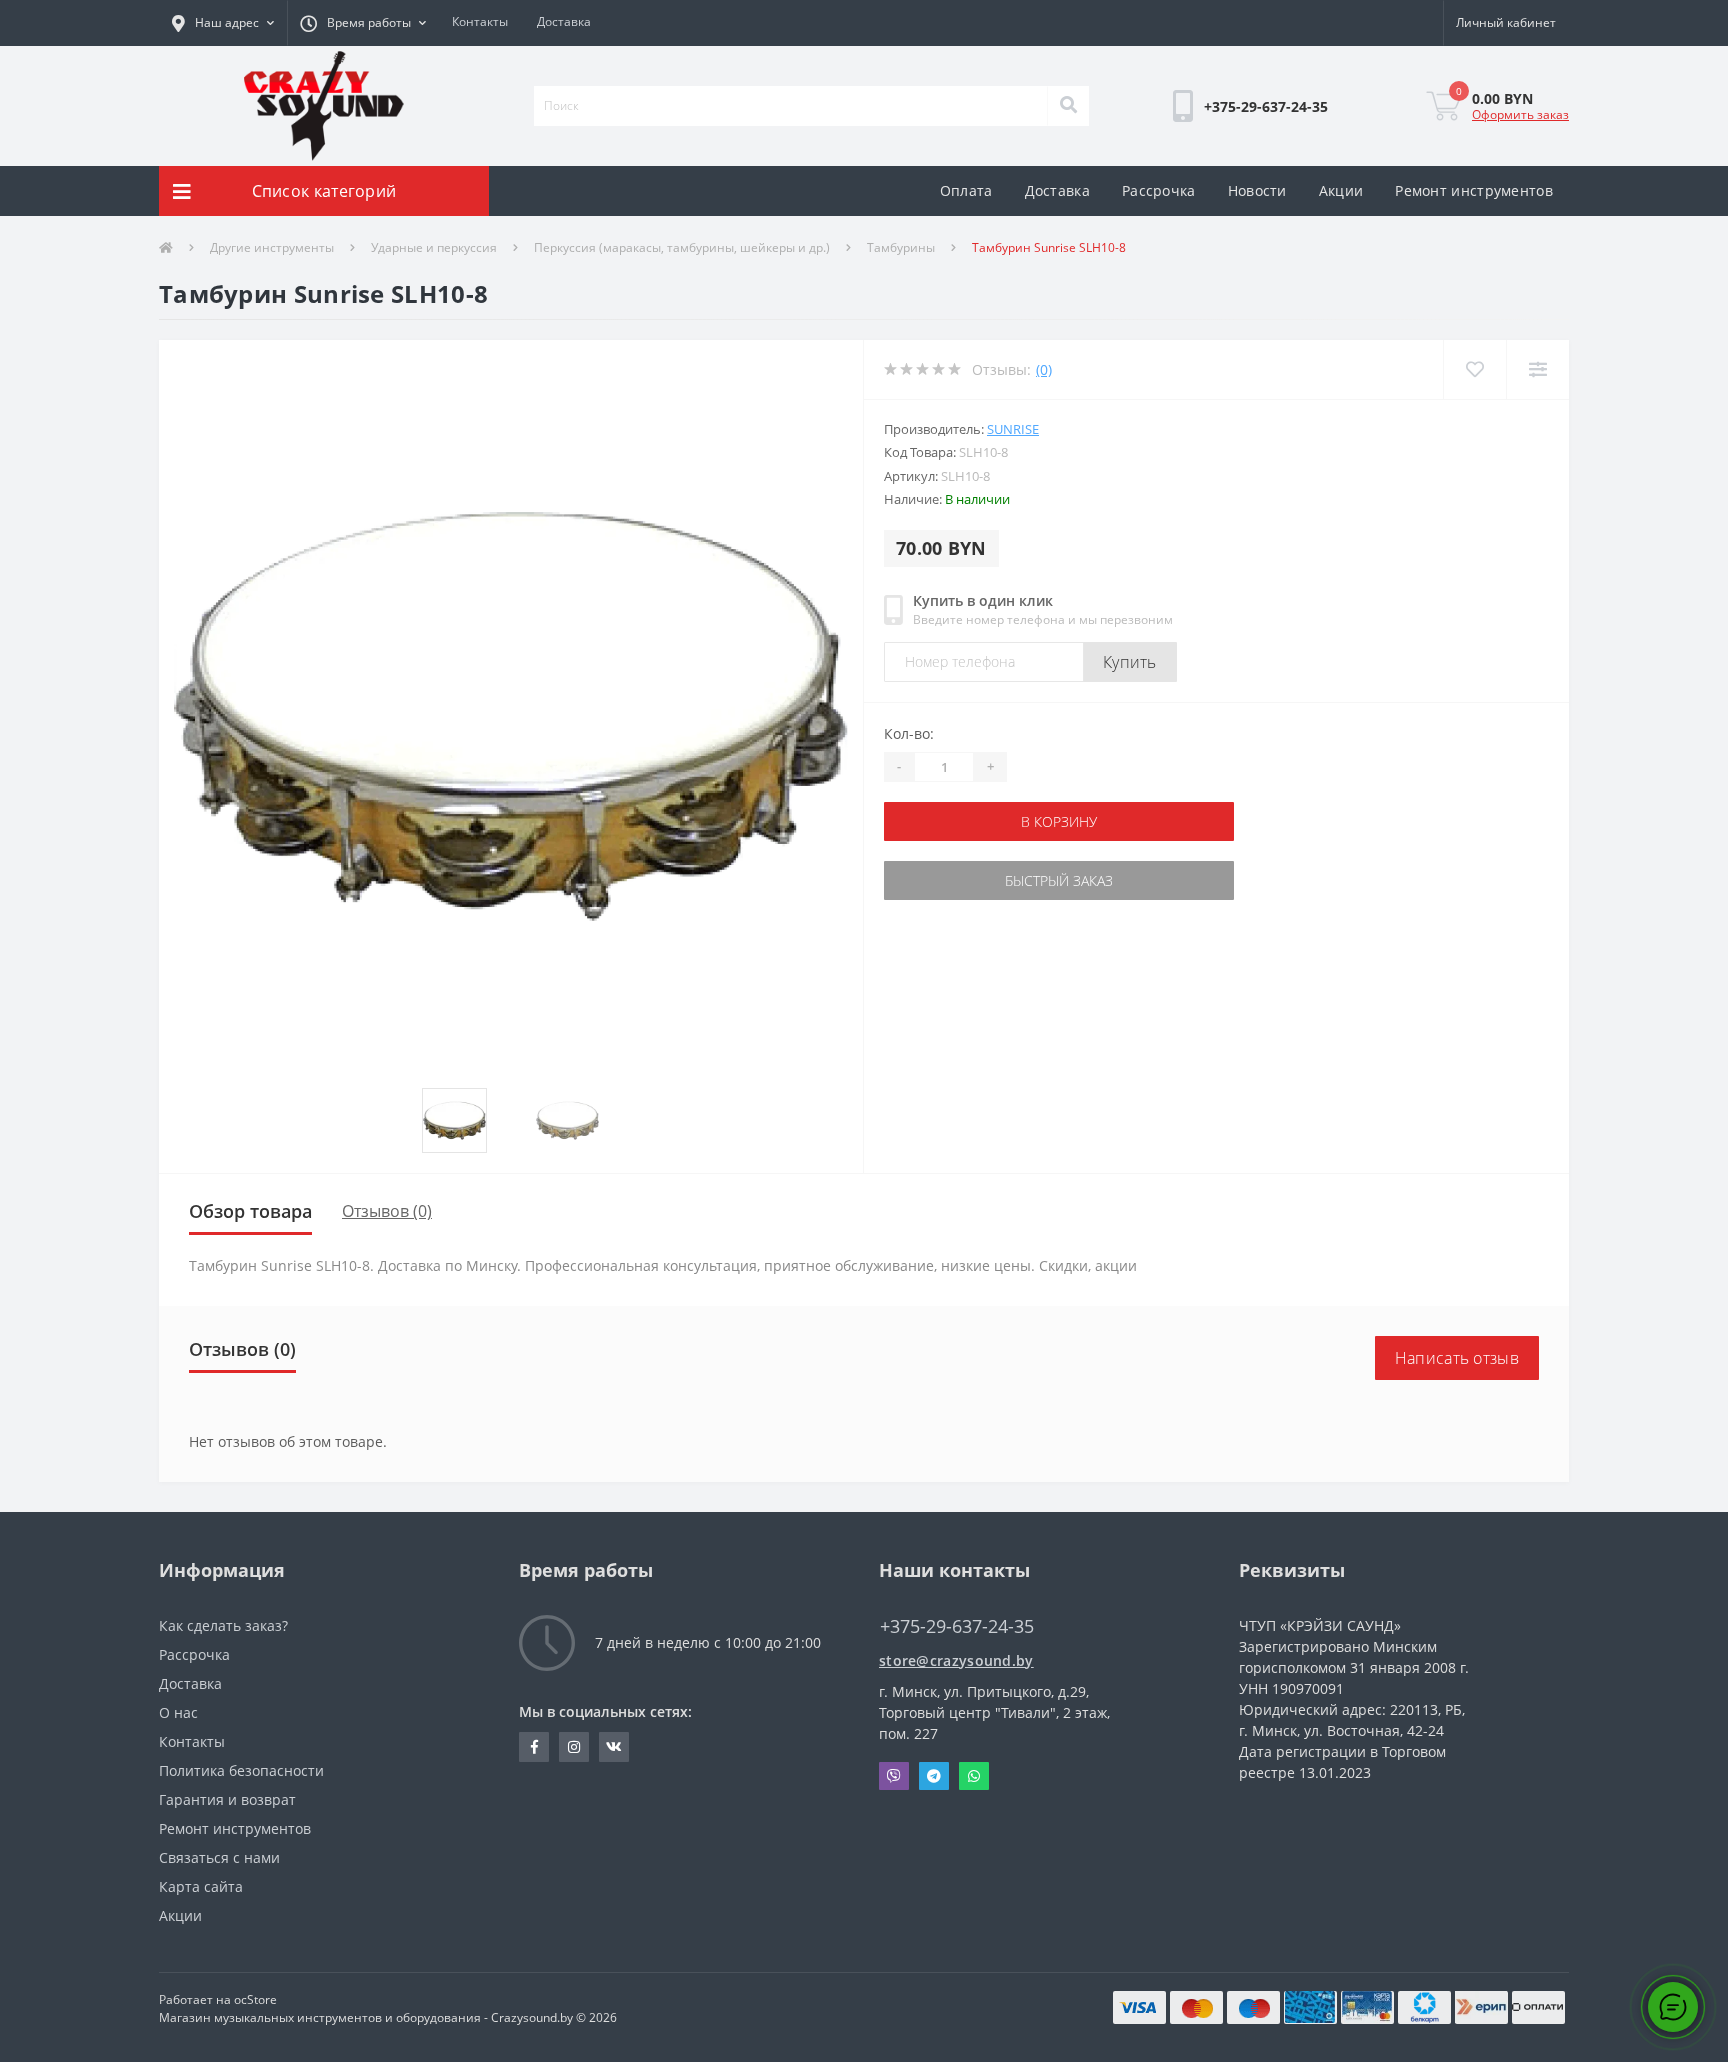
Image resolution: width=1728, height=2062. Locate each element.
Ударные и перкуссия (434, 247)
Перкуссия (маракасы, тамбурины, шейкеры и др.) (682, 247)
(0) (1044, 369)
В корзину (947, 821)
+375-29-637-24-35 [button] (957, 1626)
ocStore (255, 1999)
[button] (223, 23)
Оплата (966, 190)
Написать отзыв (1457, 1358)
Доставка (564, 21)
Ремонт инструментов (1474, 190)
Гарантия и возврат (227, 1799)
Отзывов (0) (387, 1211)
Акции (1341, 190)
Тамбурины (901, 247)
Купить (1130, 662)
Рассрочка (1159, 190)
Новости (1257, 190)
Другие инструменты (272, 247)
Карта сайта (201, 1886)
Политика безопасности (241, 1770)
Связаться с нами (219, 1857)
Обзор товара (250, 1211)
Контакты (480, 21)
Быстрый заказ (947, 880)
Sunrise (1013, 429)
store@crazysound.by (956, 1660)
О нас (178, 1712)
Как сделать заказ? (223, 1625)
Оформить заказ (1520, 114)
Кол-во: (909, 733)
